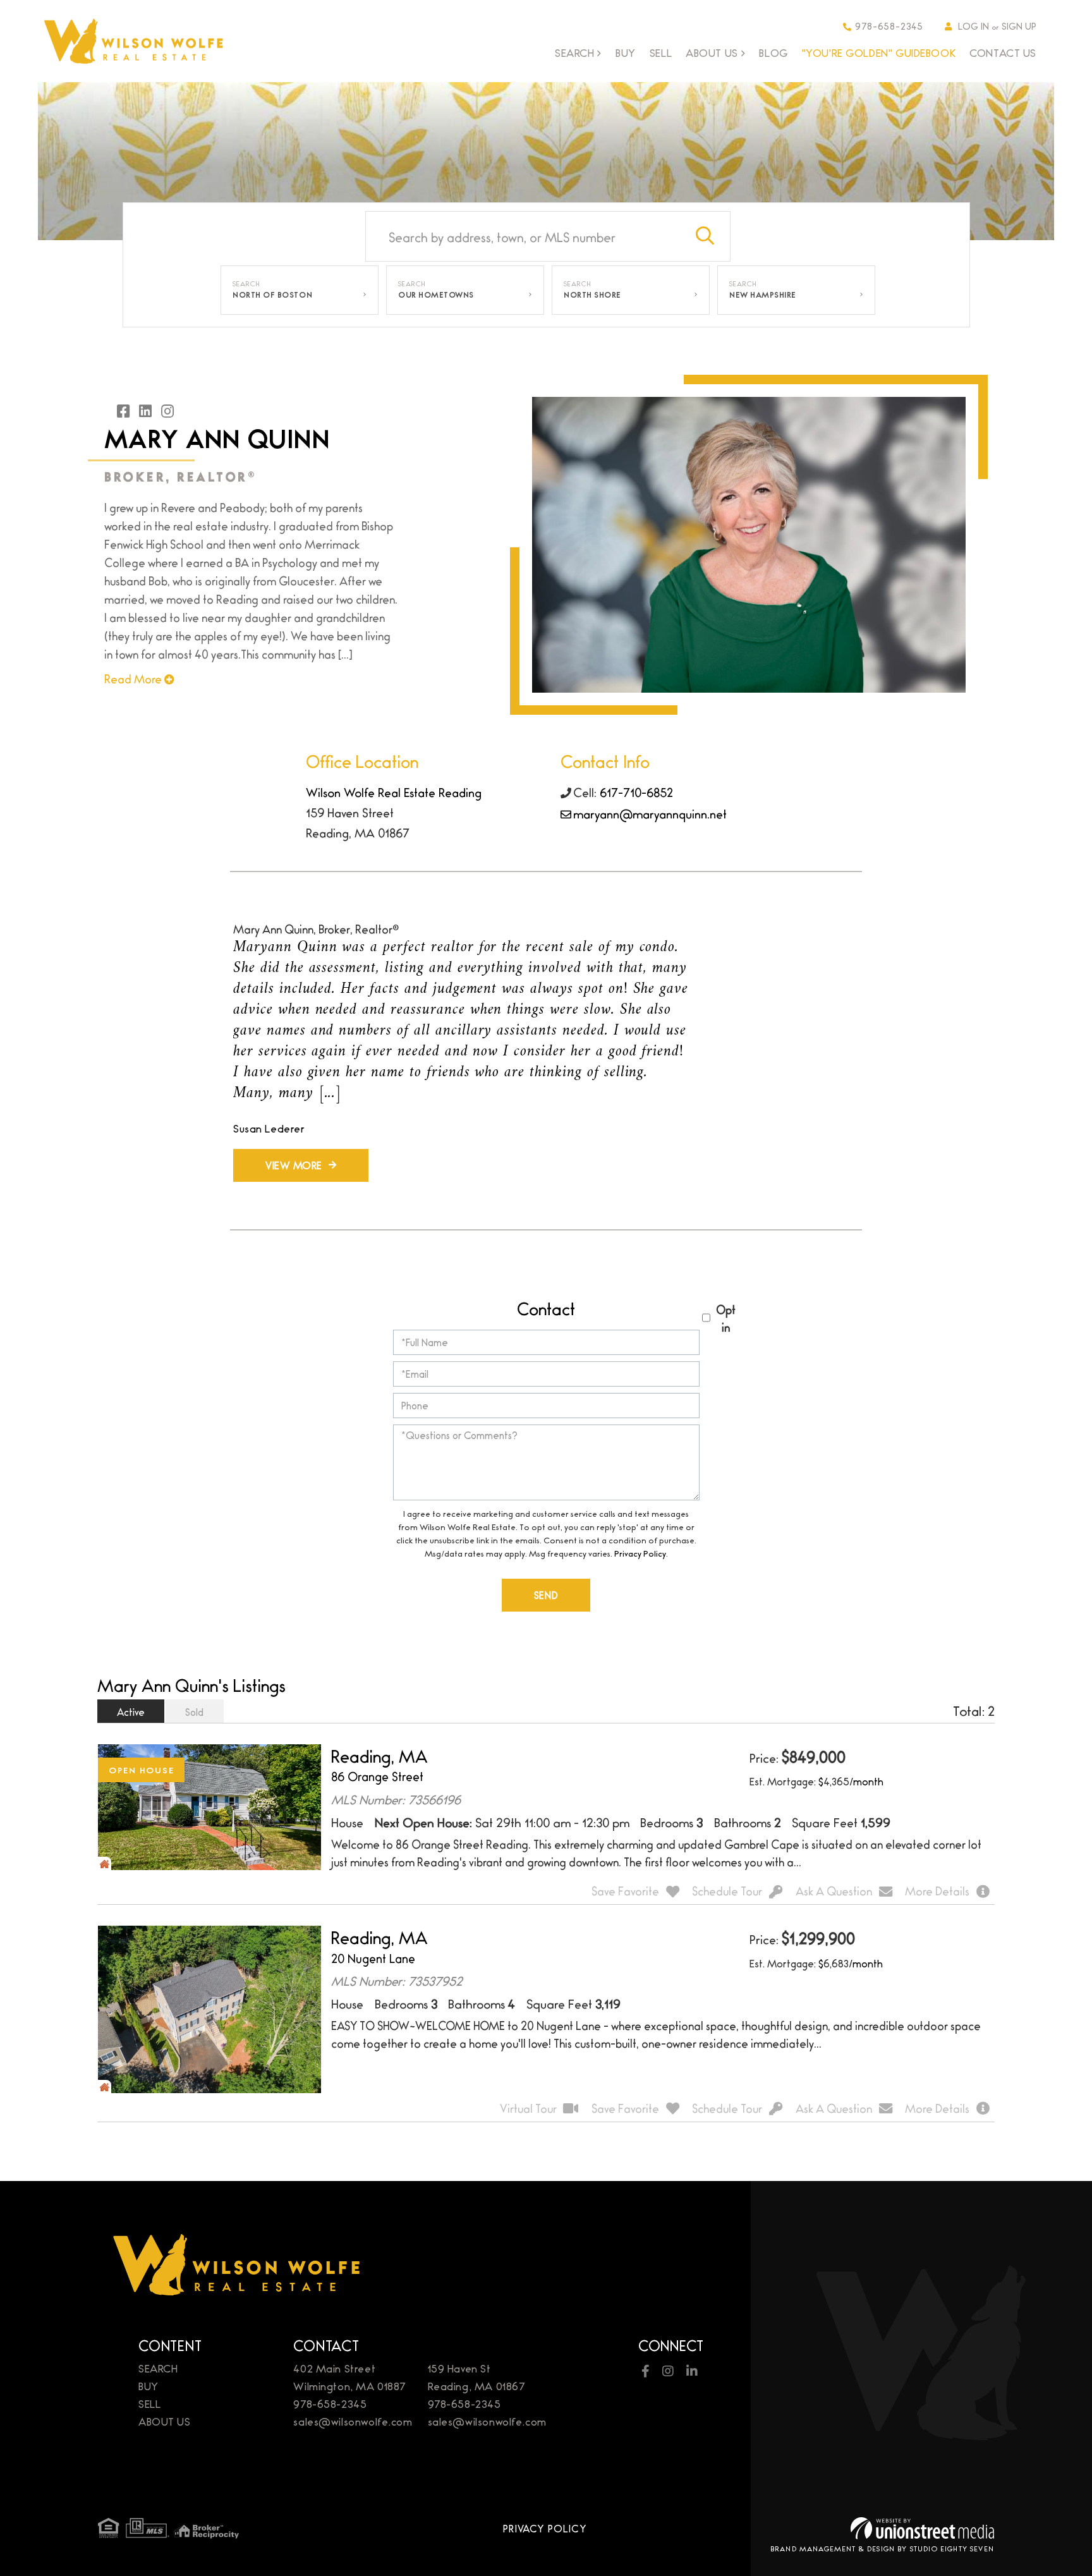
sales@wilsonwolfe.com (353, 2421)
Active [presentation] (131, 1712)
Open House (142, 1770)
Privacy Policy (640, 1553)
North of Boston (272, 295)
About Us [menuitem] (712, 53)
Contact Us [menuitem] (1003, 52)
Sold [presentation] (194, 1712)
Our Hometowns (436, 295)
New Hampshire (763, 295)
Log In (974, 26)
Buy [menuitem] (626, 52)
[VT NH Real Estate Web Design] (922, 2528)
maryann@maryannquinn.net (650, 813)
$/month (851, 1781)
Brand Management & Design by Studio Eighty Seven (882, 2548)
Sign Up (1019, 26)
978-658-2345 (889, 26)
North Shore (592, 295)
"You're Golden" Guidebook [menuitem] (879, 52)
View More (294, 1165)
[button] (705, 236)
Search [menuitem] (574, 53)
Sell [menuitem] (661, 52)
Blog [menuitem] (773, 52)
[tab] (131, 1711)
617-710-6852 (636, 792)
